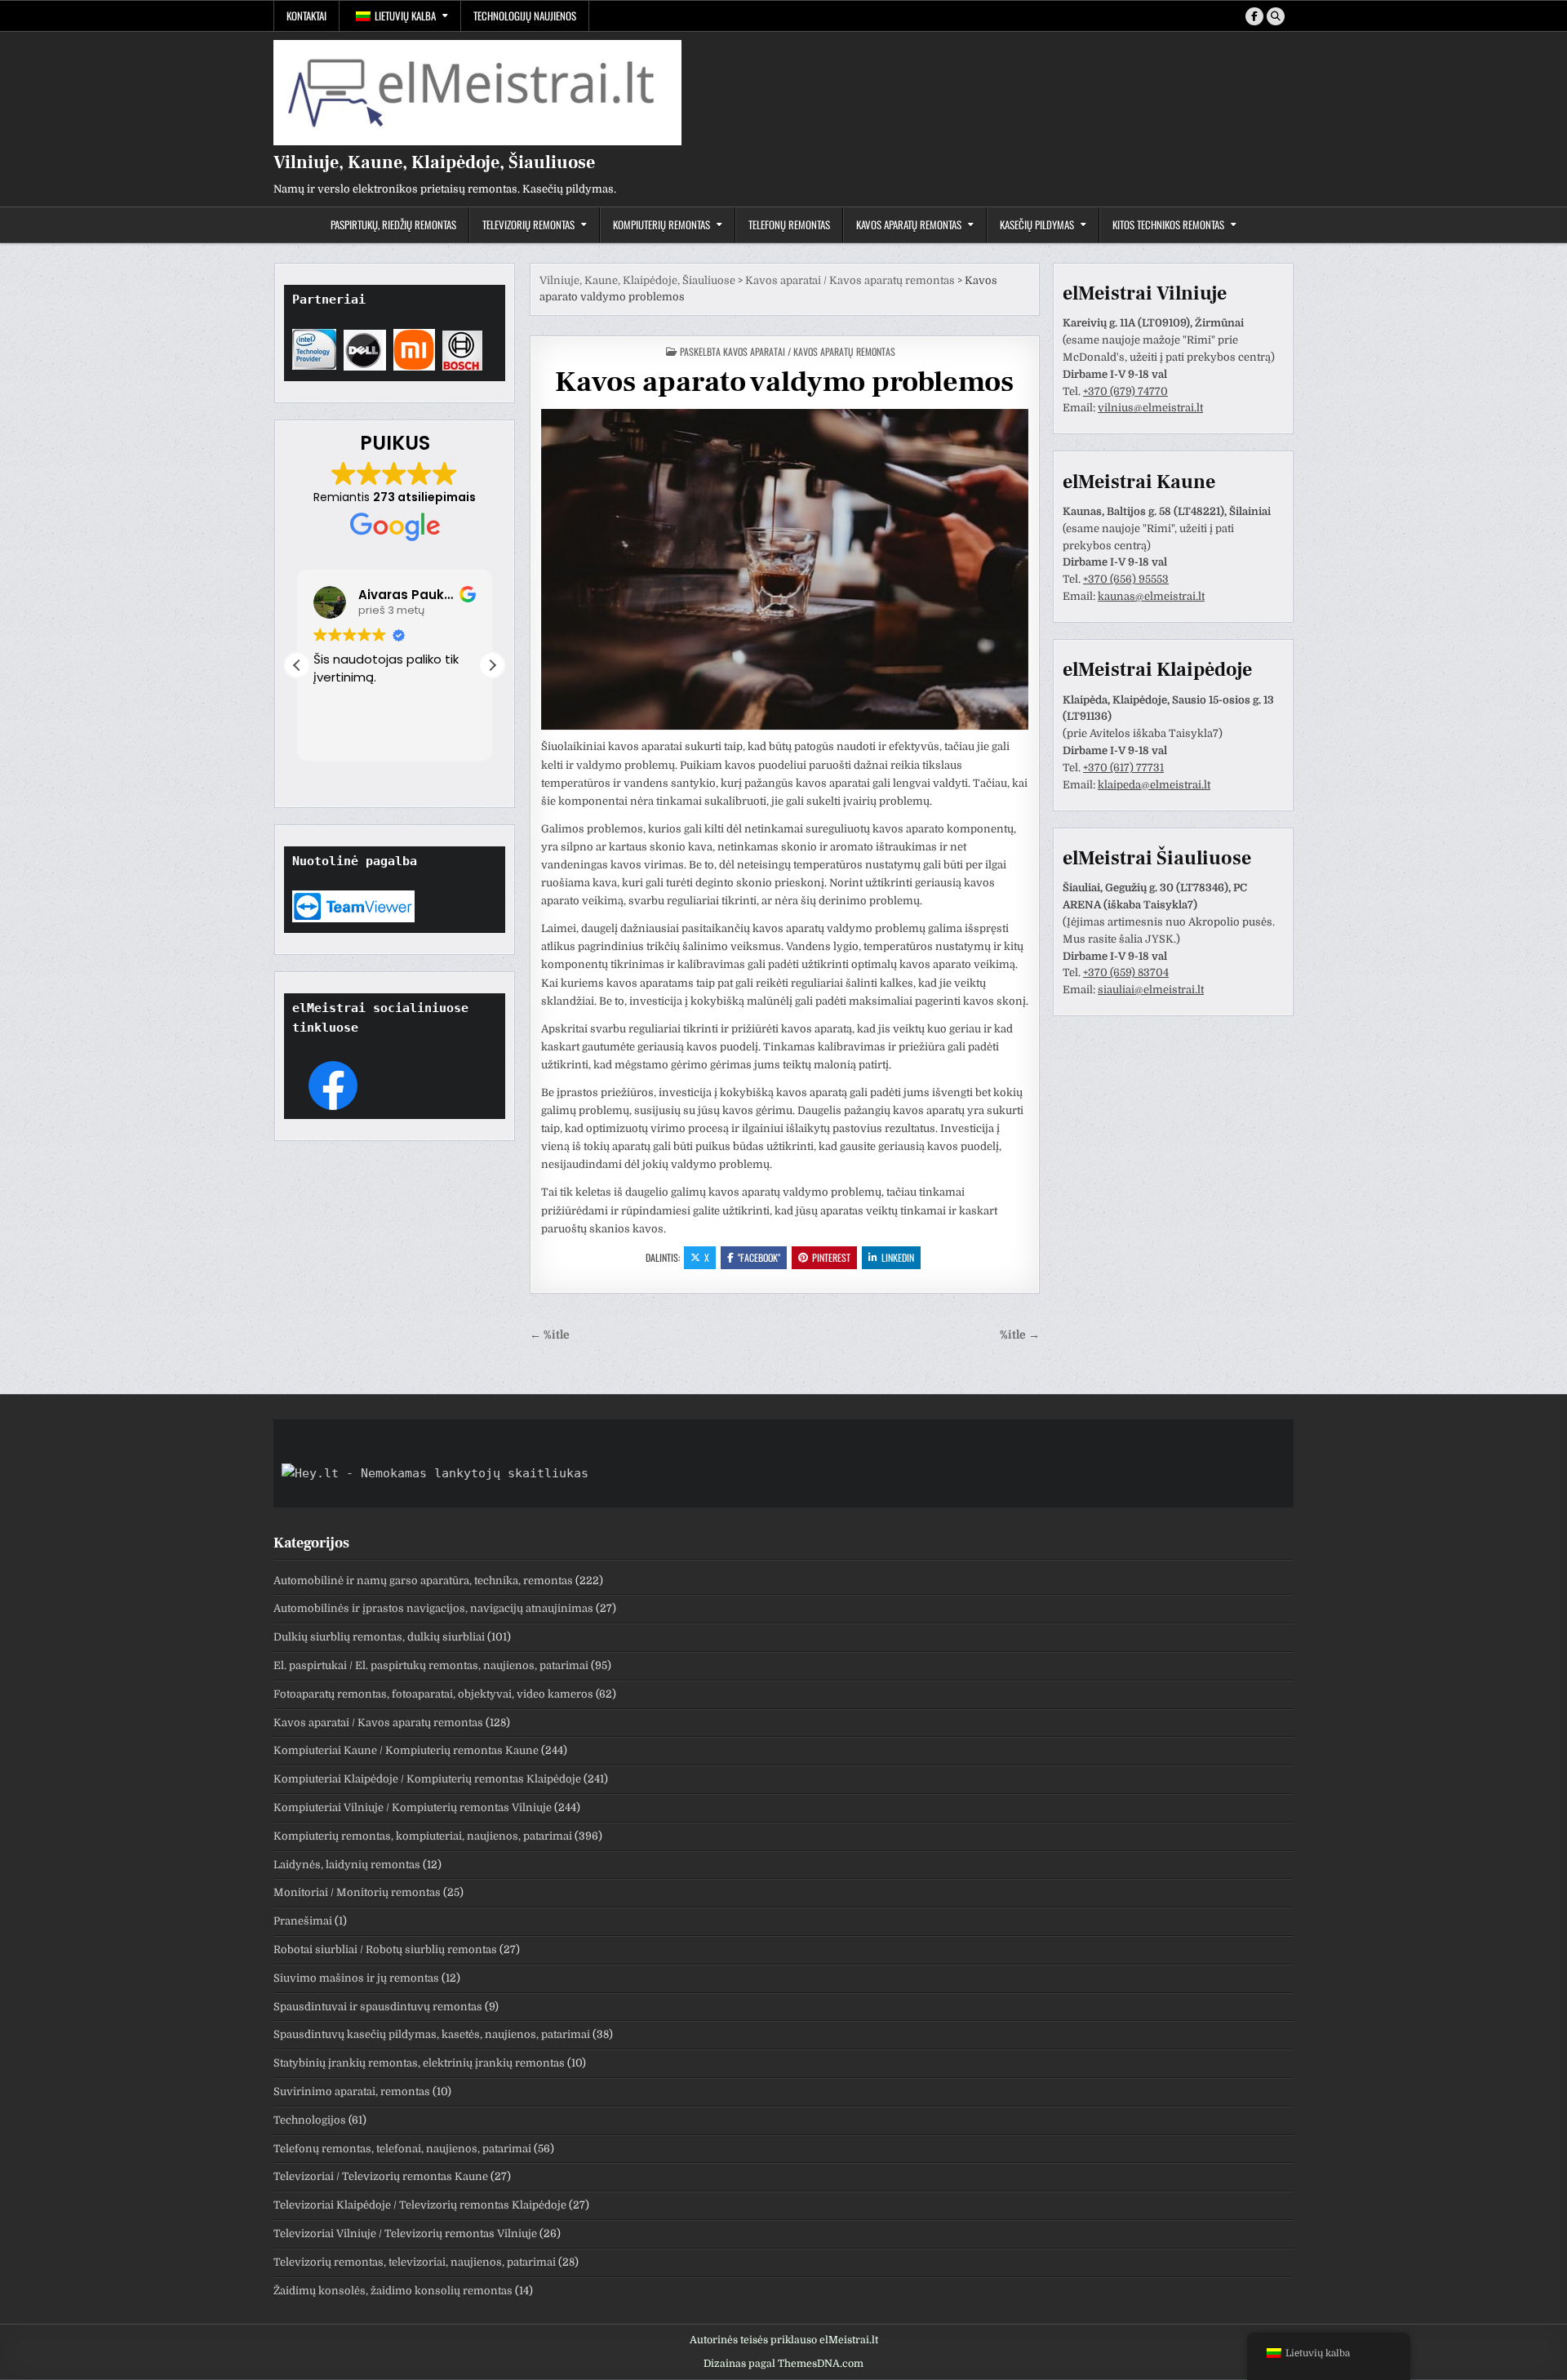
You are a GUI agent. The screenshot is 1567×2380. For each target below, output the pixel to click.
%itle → (1020, 1335)
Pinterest (831, 1257)
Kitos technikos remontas (1168, 224)
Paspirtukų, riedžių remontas (393, 224)
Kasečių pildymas (1037, 224)
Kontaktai (306, 16)
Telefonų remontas (789, 224)
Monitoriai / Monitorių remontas (357, 1892)
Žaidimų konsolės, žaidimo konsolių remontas (393, 2291)
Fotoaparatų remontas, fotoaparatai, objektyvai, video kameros (433, 1694)
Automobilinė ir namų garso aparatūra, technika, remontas (423, 1581)
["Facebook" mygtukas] (1254, 16)
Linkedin (898, 1257)
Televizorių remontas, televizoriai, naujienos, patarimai (415, 2262)
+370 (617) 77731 (1123, 768)
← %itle (550, 1335)
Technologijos (310, 2120)
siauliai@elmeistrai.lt (1151, 990)
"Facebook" (759, 1257)
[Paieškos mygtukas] (1276, 16)
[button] (492, 665)
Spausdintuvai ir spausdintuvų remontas (378, 2007)
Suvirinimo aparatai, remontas (352, 2091)
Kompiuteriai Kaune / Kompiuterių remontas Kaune (406, 1750)
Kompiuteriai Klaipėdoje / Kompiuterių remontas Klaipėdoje (427, 1779)
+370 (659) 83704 (1126, 972)
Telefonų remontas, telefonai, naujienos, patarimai (402, 2149)
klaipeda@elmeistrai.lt (1154, 785)
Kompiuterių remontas (661, 224)
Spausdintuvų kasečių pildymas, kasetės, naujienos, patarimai (432, 2034)
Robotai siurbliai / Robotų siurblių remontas (385, 1949)
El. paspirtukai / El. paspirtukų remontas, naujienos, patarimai (431, 1665)
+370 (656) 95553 (1126, 579)
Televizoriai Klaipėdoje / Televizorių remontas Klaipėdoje (420, 2205)
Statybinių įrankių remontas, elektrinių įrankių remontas (419, 2063)
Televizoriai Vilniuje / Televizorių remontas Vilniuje (405, 2233)
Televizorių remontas (528, 224)
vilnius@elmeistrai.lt (1150, 408)
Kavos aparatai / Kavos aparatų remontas (809, 351)
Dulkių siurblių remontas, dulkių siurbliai (379, 1637)
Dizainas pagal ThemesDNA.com (783, 2364)
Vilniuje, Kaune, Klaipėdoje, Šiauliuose (434, 162)
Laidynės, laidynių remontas (347, 1865)
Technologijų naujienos (525, 16)
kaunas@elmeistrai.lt (1151, 596)
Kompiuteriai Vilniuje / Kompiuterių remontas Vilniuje (413, 1807)
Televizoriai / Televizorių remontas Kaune (381, 2176)
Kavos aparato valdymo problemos (784, 382)
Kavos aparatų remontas (909, 224)
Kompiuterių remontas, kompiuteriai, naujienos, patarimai (423, 1836)
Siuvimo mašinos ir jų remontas (356, 1978)
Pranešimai (303, 1921)
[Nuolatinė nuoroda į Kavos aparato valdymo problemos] (785, 570)
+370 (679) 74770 (1125, 391)
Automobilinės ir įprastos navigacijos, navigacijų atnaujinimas (433, 1608)
